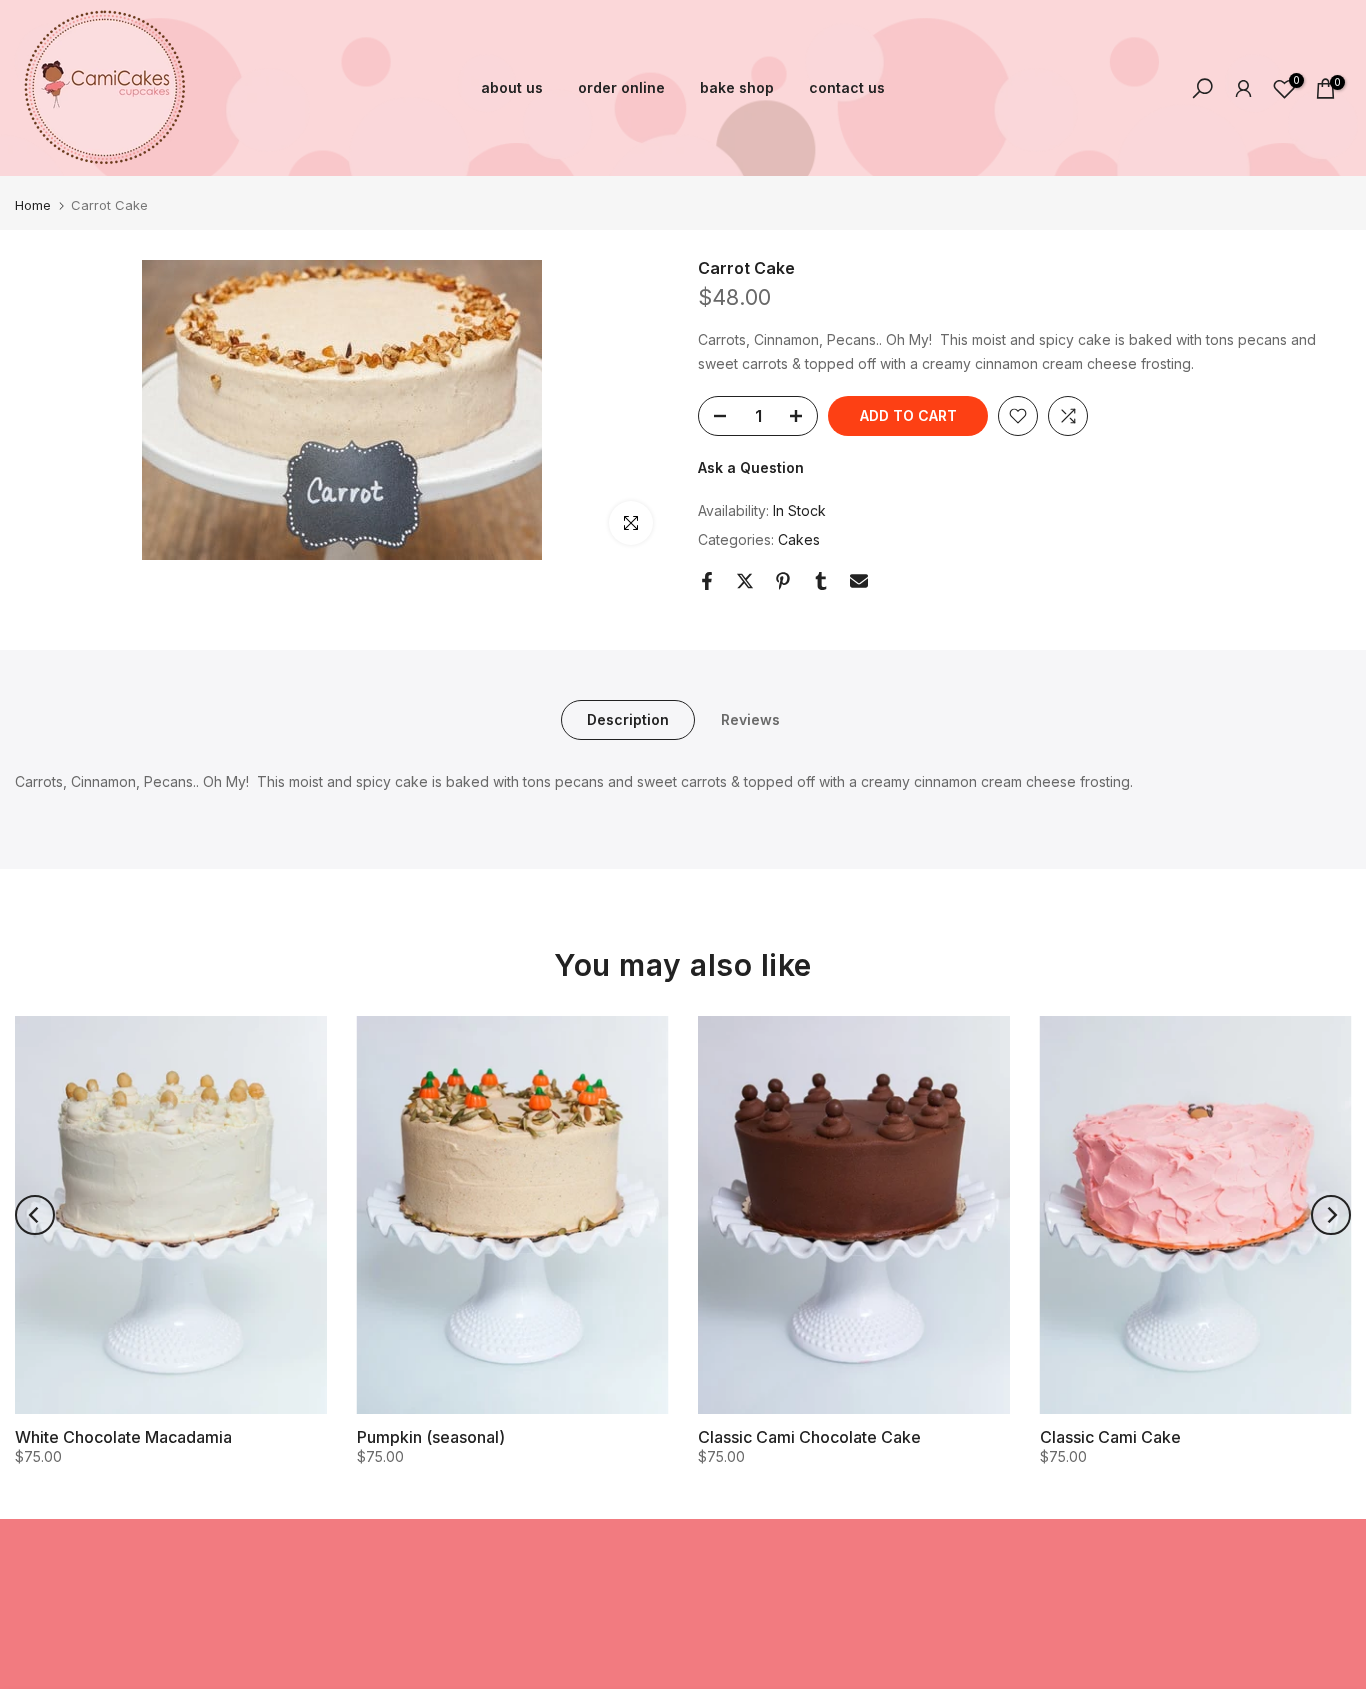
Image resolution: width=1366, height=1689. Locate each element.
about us (512, 87)
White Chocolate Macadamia (123, 1437)
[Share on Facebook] (707, 581)
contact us (847, 87)
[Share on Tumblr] (821, 581)
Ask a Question (751, 467)
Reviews (750, 719)
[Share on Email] (859, 581)
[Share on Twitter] (745, 581)
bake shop (737, 87)
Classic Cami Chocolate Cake (809, 1437)
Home (33, 205)
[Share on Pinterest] (783, 581)
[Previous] (35, 1215)
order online (621, 87)
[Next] (1331, 1215)
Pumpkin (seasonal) (431, 1437)
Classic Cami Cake (1110, 1437)
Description (628, 719)
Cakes (799, 539)
